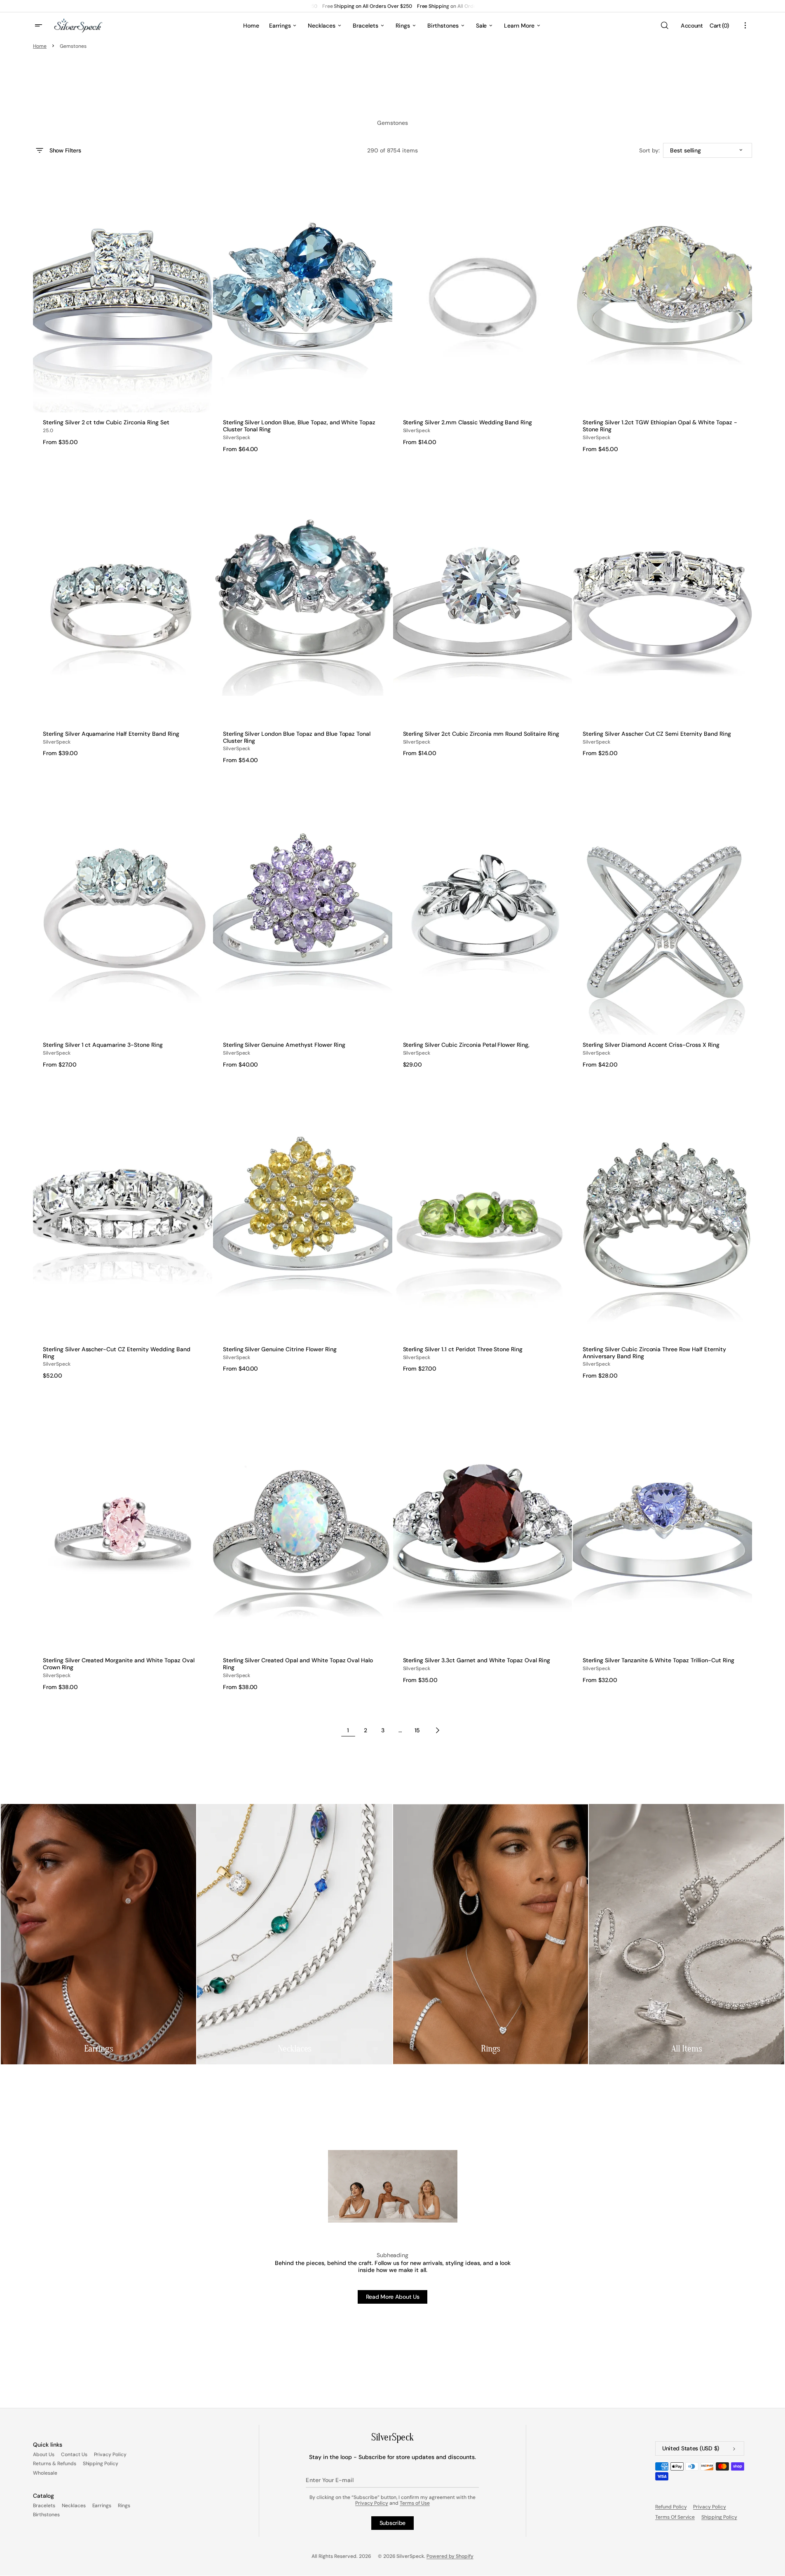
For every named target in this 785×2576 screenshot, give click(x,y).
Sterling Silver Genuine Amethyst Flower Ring (284, 1045)
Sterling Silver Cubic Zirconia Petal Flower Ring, (466, 1045)
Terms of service (675, 2517)
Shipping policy (719, 2517)
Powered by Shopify (450, 2556)
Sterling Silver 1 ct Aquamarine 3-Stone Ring (103, 1045)
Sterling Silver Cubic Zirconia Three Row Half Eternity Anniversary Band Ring (654, 1353)
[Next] (438, 1730)
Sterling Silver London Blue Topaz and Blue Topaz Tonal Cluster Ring (297, 737)
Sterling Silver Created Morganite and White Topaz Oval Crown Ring (119, 1664)
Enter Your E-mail (329, 2480)
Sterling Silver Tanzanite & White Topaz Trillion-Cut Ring (658, 1660)
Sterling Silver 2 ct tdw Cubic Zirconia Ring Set (106, 422)
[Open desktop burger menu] (40, 26)
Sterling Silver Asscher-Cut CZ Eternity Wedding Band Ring (117, 1353)
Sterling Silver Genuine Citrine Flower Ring (280, 1349)
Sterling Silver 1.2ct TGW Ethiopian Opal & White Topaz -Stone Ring (660, 426)
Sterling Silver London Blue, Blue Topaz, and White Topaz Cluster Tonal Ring (299, 426)
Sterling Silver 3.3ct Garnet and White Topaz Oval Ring (477, 1660)
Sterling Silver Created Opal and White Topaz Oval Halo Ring (298, 1664)
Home (40, 46)
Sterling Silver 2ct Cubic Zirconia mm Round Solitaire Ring (481, 734)
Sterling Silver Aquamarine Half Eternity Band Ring (111, 734)
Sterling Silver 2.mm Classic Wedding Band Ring (468, 422)
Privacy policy (710, 2507)
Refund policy (671, 2507)
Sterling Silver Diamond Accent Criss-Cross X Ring (651, 1045)
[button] (664, 26)
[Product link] (123, 313)
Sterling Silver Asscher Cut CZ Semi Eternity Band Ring (657, 734)
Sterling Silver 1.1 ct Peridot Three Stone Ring (463, 1349)
